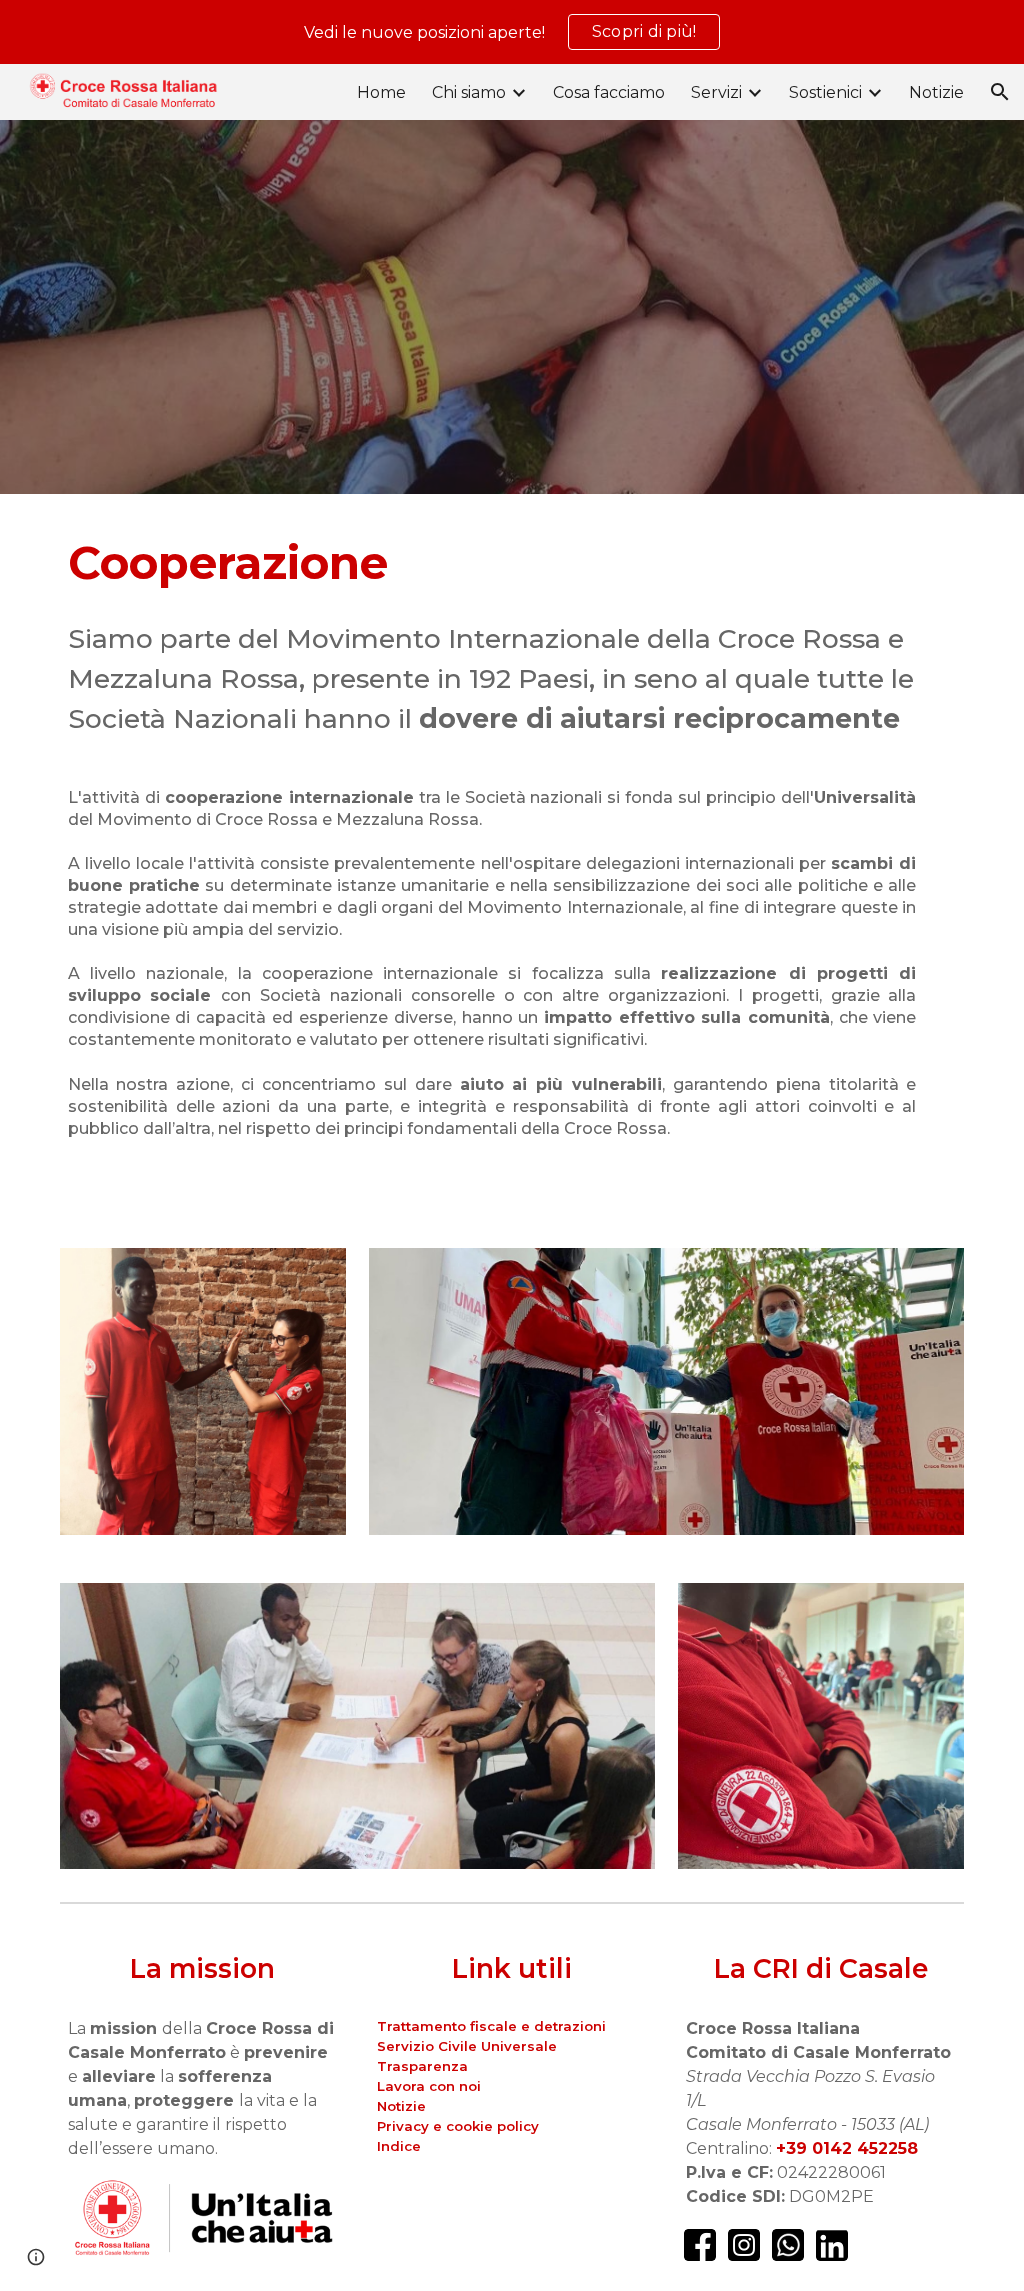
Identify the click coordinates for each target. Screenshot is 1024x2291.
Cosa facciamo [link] (609, 92)
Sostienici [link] (825, 92)
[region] (512, 32)
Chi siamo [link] (469, 92)
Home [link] (381, 92)
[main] (512, 635)
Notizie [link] (936, 92)
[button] (1000, 92)
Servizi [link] (716, 92)
